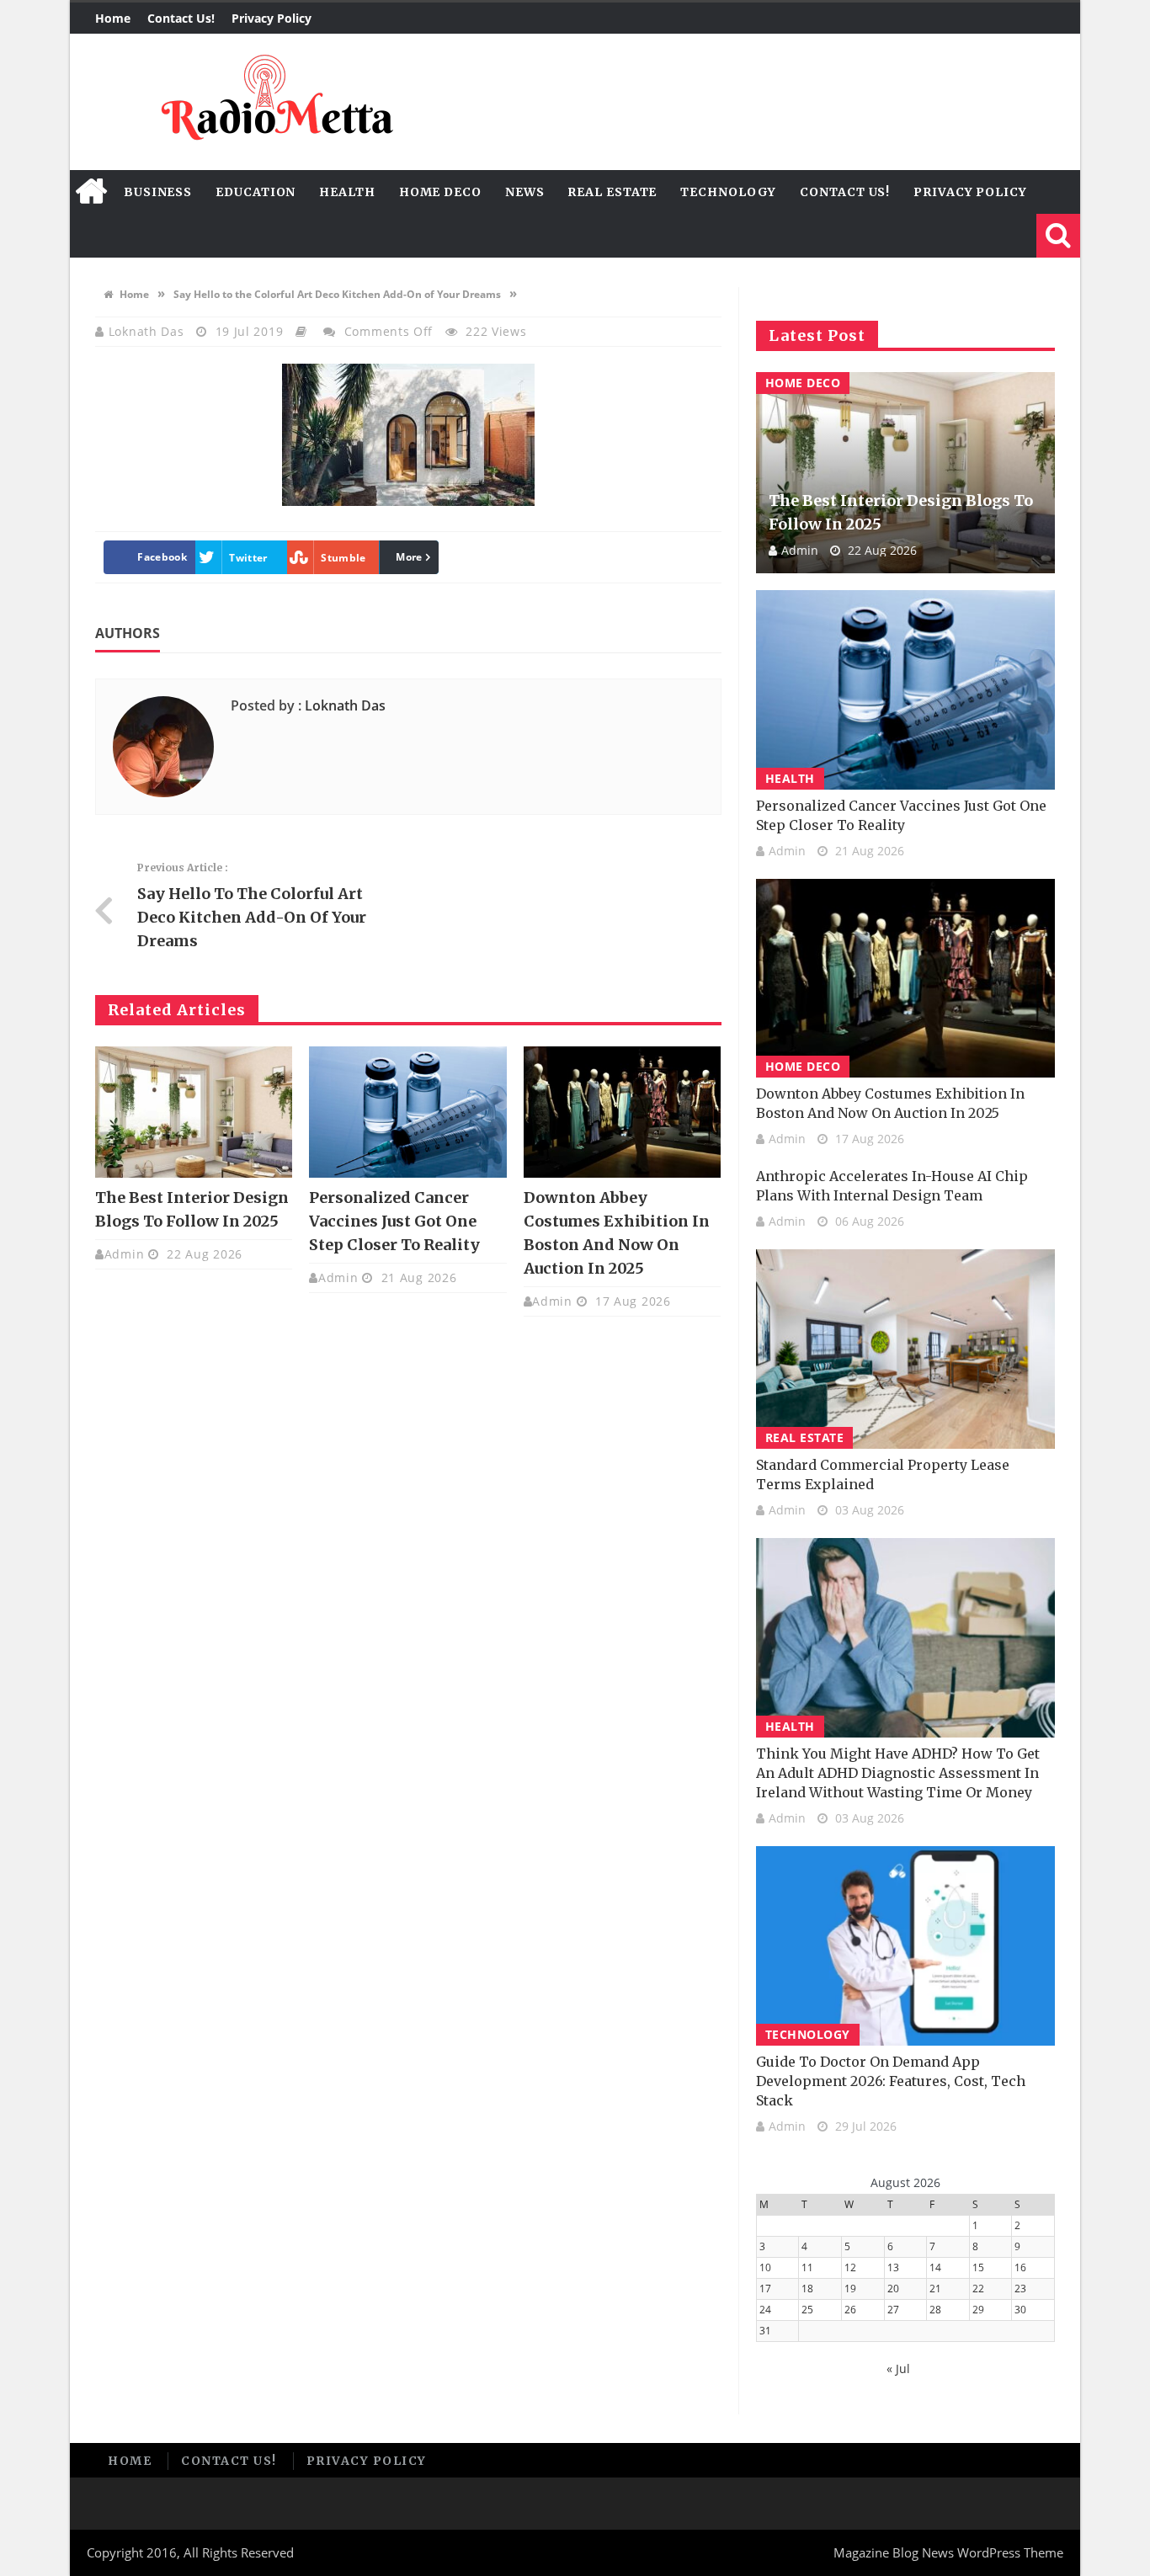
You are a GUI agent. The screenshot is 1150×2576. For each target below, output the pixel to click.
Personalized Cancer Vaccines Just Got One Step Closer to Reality (394, 1221)
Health (347, 192)
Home (113, 18)
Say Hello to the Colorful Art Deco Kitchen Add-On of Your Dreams (337, 294)
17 (765, 2289)
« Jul (898, 2368)
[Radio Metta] (274, 102)
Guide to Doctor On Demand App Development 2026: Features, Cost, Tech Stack (891, 2081)
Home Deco (440, 192)
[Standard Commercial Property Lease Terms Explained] (905, 1349)
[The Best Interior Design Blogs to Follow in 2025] (194, 1112)
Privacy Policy (272, 18)
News (525, 192)
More (409, 557)
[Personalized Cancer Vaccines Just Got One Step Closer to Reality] (407, 1112)
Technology (728, 192)
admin (125, 1254)
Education (256, 192)
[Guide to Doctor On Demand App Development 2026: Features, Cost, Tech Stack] (905, 1946)
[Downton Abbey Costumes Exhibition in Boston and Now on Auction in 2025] (622, 1112)
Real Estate (612, 192)
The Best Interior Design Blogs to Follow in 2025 (901, 512)
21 (935, 2289)
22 (978, 2289)
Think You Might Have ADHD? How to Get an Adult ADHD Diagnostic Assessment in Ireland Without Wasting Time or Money (898, 1773)
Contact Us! (181, 18)
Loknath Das (148, 331)
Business (158, 192)
